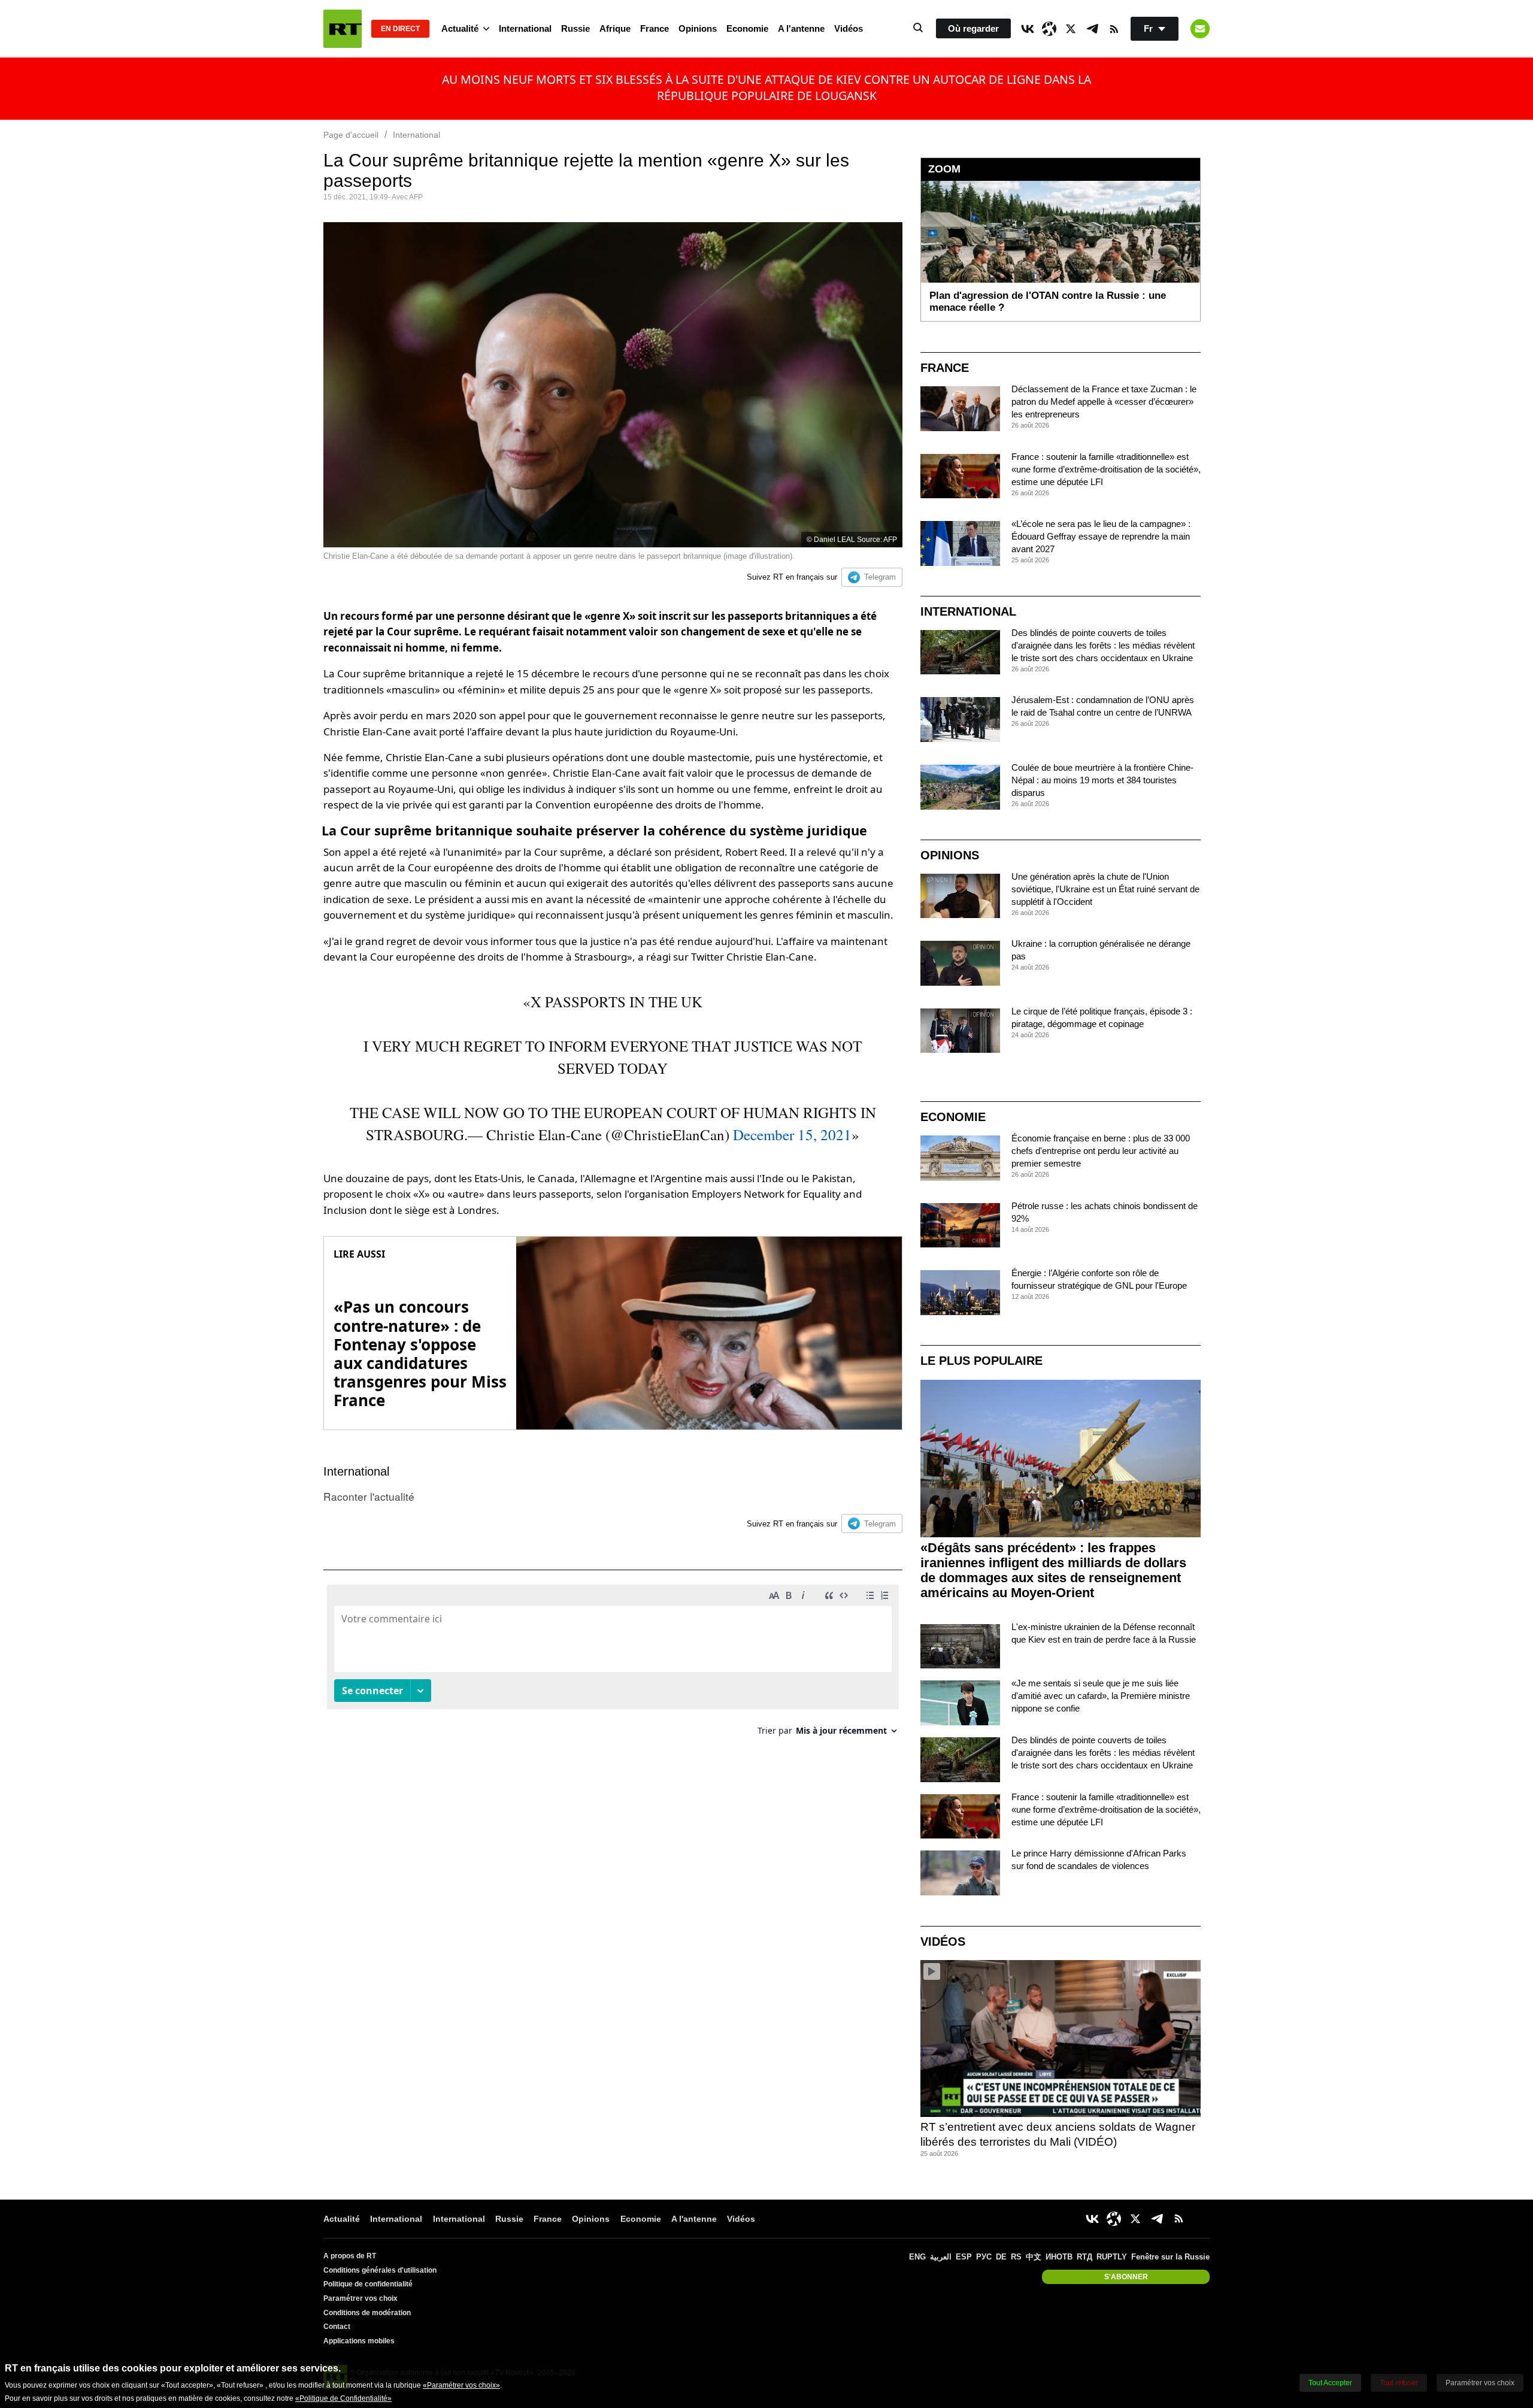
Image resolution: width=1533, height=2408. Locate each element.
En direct (400, 29)
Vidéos (849, 28)
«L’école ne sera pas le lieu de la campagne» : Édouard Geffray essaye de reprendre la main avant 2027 (1101, 536)
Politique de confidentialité (368, 2284)
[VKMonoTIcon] (1028, 29)
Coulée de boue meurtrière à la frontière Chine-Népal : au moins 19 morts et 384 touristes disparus (1102, 780)
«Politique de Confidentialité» (343, 2398)
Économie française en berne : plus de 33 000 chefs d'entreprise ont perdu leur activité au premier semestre (1101, 1151)
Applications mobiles (359, 2341)
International (525, 28)
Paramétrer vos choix (360, 2298)
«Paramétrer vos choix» (461, 2385)
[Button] (1200, 29)
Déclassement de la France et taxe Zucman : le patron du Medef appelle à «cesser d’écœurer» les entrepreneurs (1104, 402)
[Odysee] (1049, 29)
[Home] (343, 29)
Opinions (698, 28)
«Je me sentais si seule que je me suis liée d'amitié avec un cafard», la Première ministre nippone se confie (1101, 1696)
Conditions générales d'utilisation (380, 2270)
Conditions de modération (367, 2313)
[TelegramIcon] (1092, 29)
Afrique (615, 28)
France (655, 28)
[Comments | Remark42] (613, 1665)
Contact (337, 2327)
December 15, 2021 (792, 1135)
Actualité (460, 28)
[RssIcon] (1114, 29)
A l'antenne (801, 28)
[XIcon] (1071, 29)
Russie (575, 28)
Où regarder (973, 28)
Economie (747, 28)
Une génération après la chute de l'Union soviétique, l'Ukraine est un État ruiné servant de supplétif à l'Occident (1105, 889)
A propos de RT (350, 2256)
